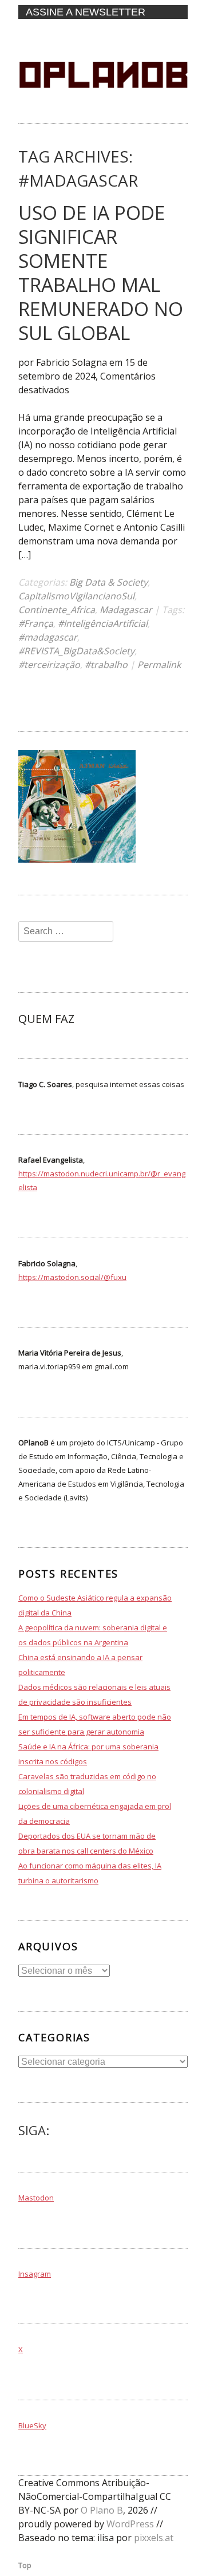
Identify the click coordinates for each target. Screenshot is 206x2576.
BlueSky (32, 2425)
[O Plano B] (103, 112)
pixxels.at (154, 2538)
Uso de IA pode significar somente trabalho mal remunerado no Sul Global (101, 272)
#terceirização (49, 665)
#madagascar (48, 637)
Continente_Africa (57, 610)
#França (36, 623)
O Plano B (102, 2510)
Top (25, 2565)
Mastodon (36, 2198)
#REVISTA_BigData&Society (76, 651)
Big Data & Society (108, 582)
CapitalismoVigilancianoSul (76, 596)
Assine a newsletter (86, 12)
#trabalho (106, 665)
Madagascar (126, 610)
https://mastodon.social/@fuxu (72, 1277)
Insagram (35, 2274)
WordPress (130, 2524)
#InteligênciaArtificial (103, 623)
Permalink (159, 665)
